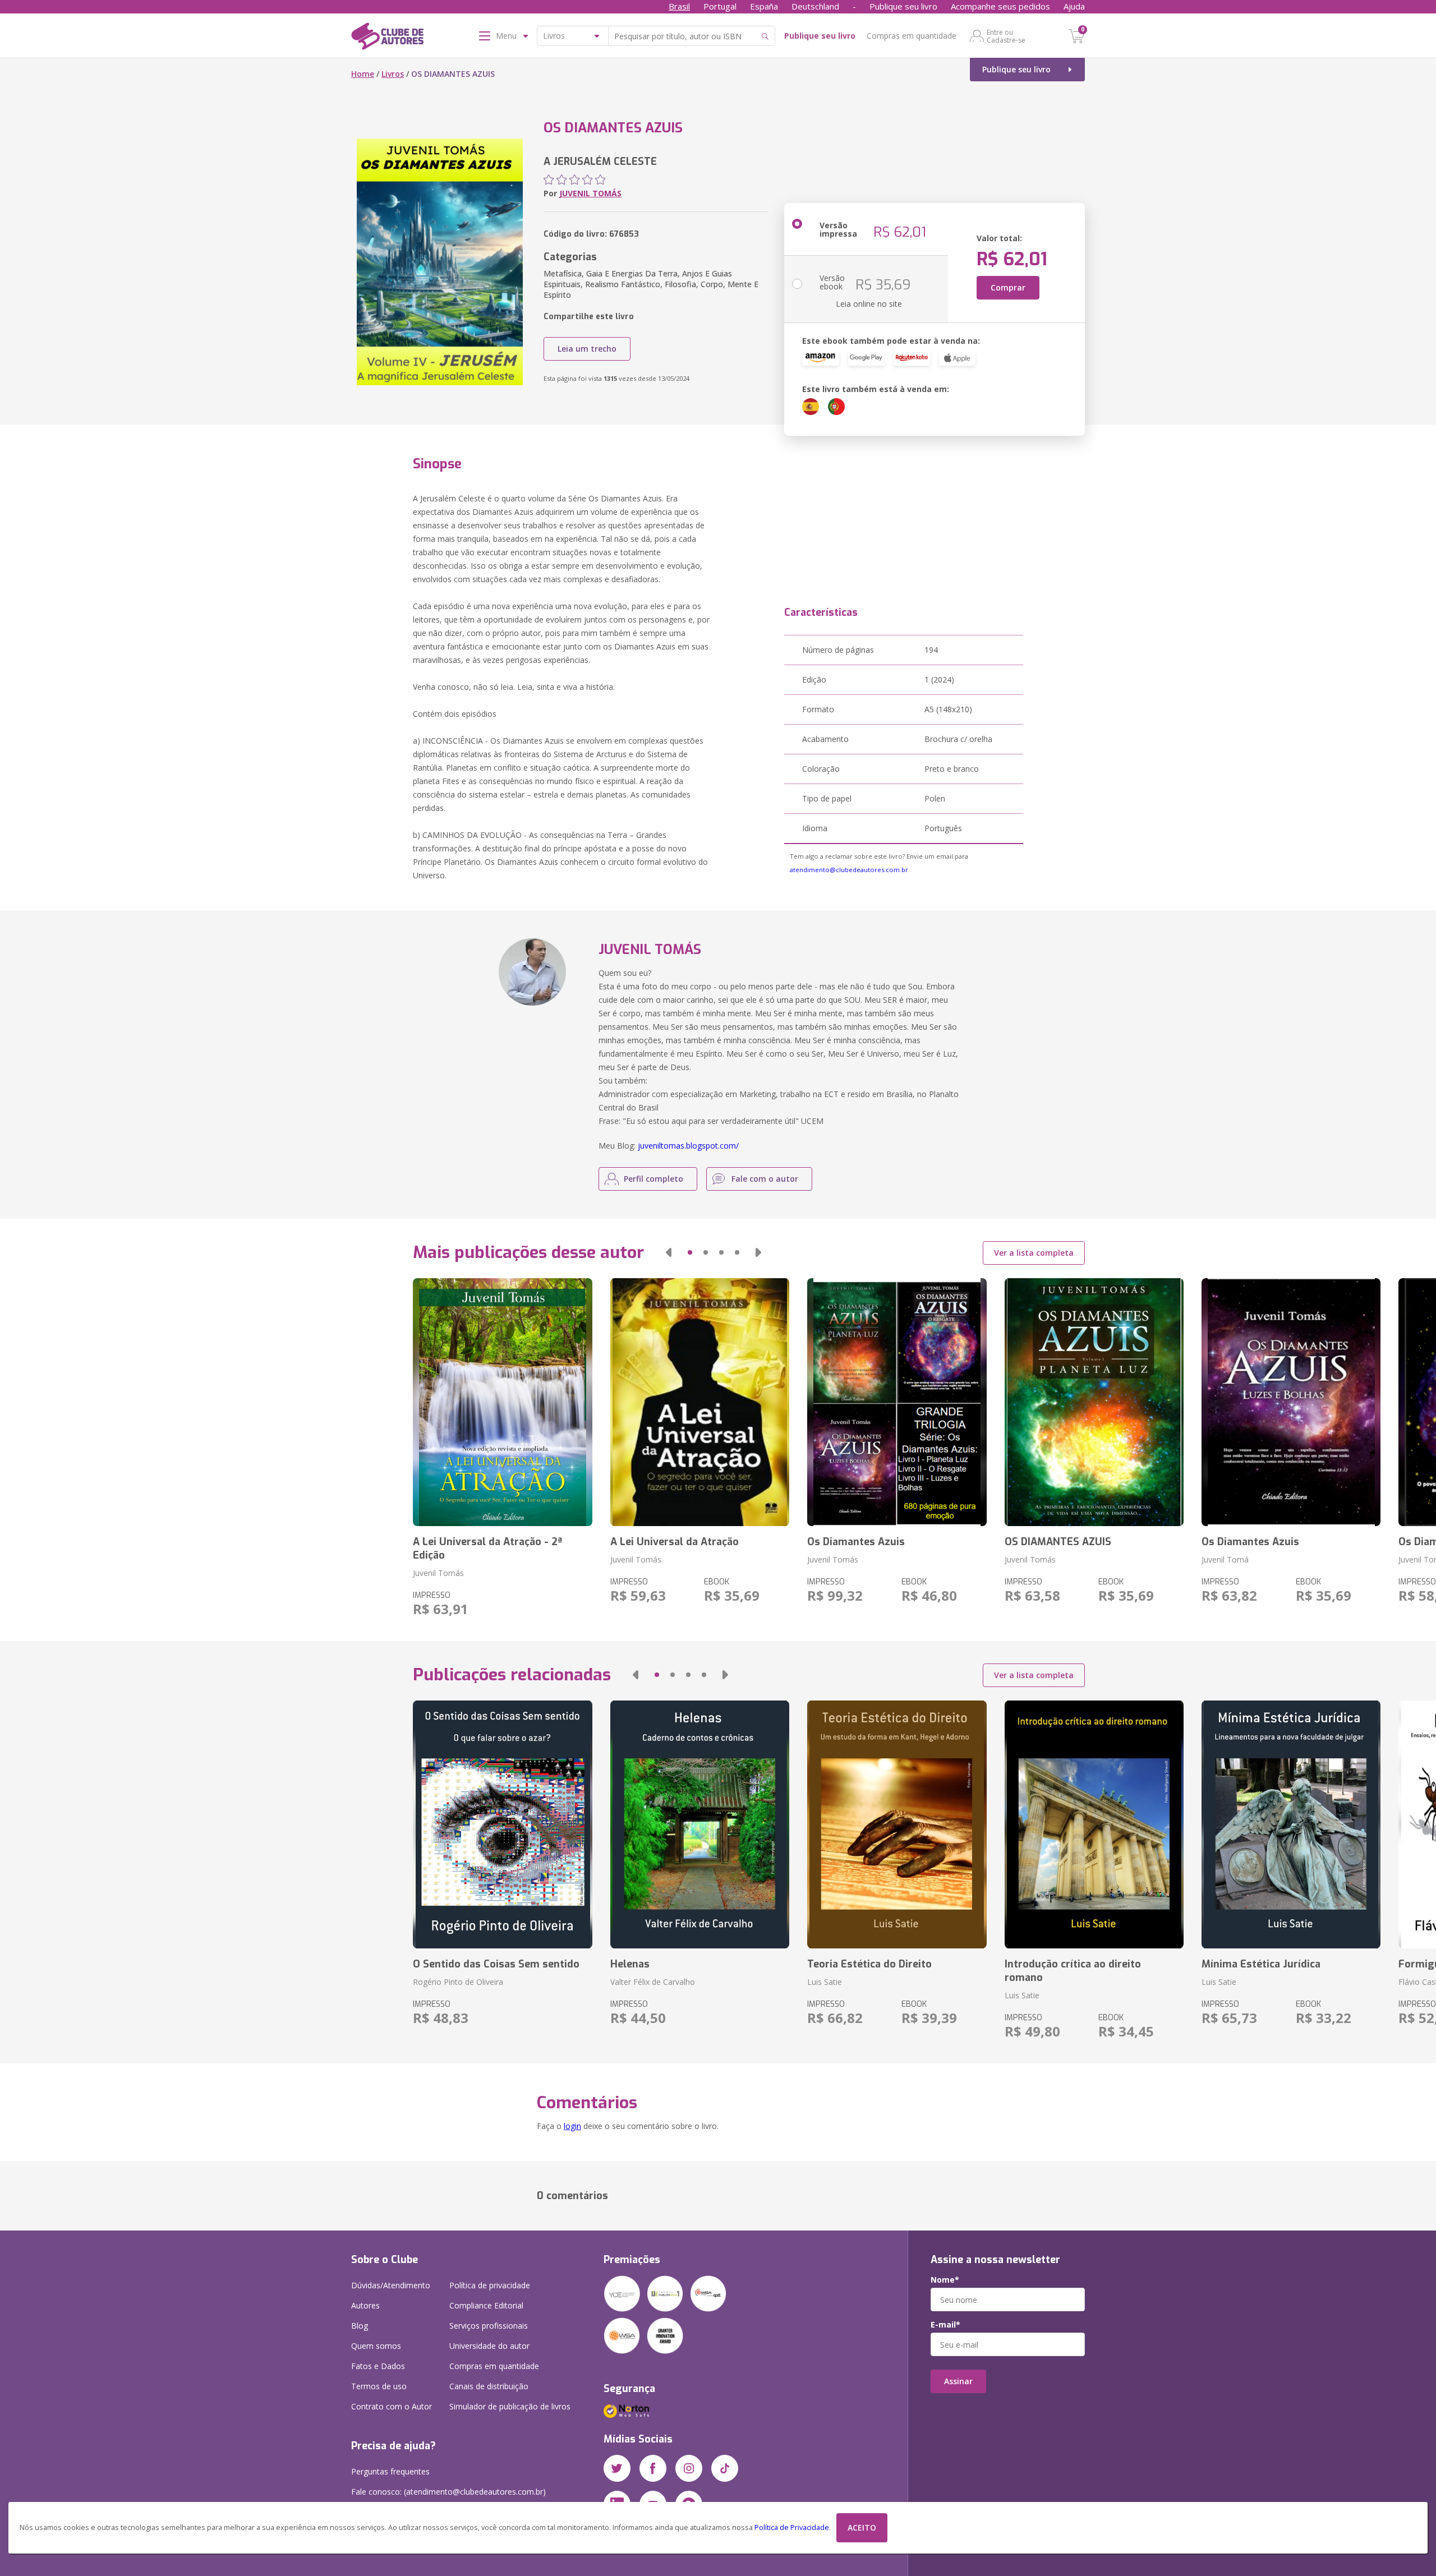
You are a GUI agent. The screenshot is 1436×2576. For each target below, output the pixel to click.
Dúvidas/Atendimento (391, 2285)
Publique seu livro (903, 6)
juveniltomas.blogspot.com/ (688, 1146)
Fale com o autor (765, 1179)
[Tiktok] (725, 2468)
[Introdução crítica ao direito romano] (1094, 1824)
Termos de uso (379, 2386)
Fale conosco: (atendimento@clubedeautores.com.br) (448, 2492)
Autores (365, 2305)
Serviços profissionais (489, 2326)
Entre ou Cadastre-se (1006, 36)
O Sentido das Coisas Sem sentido (496, 1964)
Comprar (1008, 287)
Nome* (945, 2280)
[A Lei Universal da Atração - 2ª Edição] (502, 1402)
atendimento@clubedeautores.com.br (849, 870)
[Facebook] (653, 2468)
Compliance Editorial (486, 2305)
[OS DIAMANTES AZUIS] (1094, 1402)
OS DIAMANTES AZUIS (1058, 1542)
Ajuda (1074, 6)
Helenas (630, 1964)
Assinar (958, 2381)
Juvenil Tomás (438, 1573)
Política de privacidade (490, 2285)
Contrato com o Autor (392, 2406)
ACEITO (862, 2527)
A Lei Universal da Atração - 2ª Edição (487, 1549)
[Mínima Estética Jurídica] (1291, 1824)
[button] (669, 1252)
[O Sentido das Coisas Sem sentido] (502, 1824)
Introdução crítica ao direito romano (1073, 1971)
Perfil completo (653, 1179)
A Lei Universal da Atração (675, 1542)
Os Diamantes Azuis (856, 1542)
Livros (393, 74)
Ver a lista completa (1034, 1253)
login (572, 2126)
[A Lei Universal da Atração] (700, 1402)
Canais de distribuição (489, 2386)
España (764, 6)
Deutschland (815, 6)
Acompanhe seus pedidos (1000, 6)
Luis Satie (825, 1982)
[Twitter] (617, 2468)
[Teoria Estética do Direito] (897, 1824)
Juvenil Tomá (1225, 1559)
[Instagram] (689, 2468)
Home (363, 74)
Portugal (720, 6)
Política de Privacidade (792, 2527)
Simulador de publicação (510, 2406)
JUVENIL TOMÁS (590, 193)
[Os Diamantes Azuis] (897, 1402)
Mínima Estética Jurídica (1261, 1964)
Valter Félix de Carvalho (653, 1982)
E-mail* (945, 2325)
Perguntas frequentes (390, 2471)
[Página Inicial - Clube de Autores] (387, 38)
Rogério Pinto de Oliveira (458, 1982)
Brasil (679, 6)
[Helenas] (700, 1824)
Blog (360, 2326)
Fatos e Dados (378, 2366)
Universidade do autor (489, 2346)
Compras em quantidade (912, 36)
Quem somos (376, 2346)
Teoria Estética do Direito (869, 1964)
